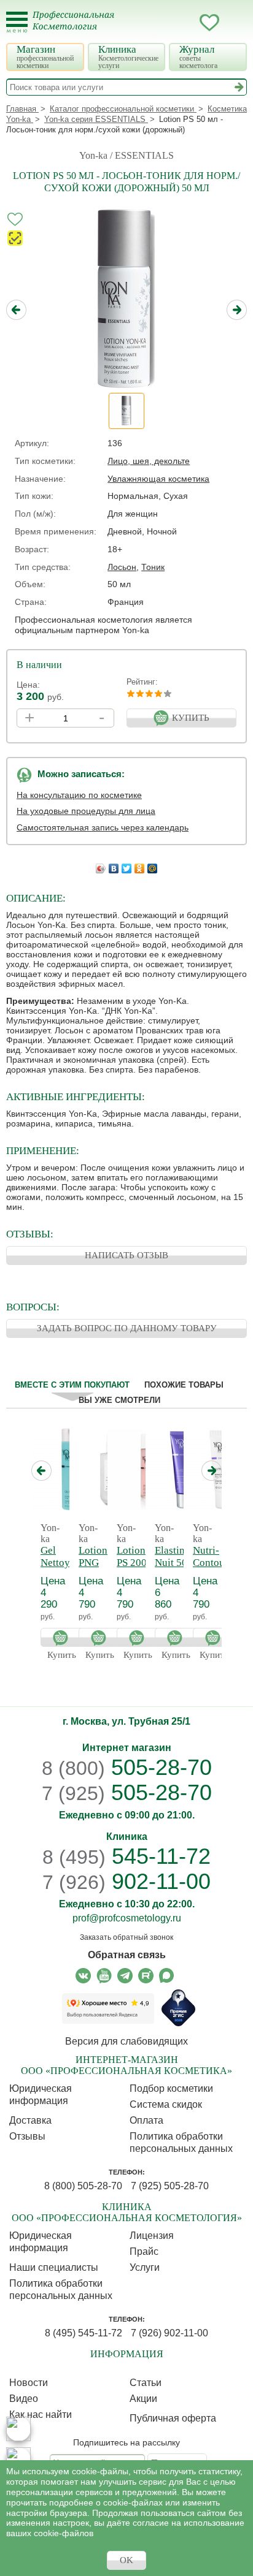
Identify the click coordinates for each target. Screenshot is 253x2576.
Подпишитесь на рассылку (126, 2442)
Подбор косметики (171, 2088)
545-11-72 (126, 1856)
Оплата (146, 2120)
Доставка (30, 2120)
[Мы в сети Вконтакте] (83, 1976)
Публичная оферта (173, 2418)
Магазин (45, 57)
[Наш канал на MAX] (167, 1976)
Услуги (145, 2267)
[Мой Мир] (153, 865)
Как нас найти (41, 2415)
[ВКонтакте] (114, 865)
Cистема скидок (166, 2104)
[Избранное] (209, 25)
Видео (24, 2399)
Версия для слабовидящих (126, 2041)
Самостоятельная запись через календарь (103, 827)
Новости (29, 2383)
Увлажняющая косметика (158, 479)
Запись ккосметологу (160, 23)
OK (126, 2560)
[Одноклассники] (140, 865)
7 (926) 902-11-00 (169, 2333)
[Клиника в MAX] (18, 2429)
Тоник (153, 567)
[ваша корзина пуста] (234, 23)
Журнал (198, 57)
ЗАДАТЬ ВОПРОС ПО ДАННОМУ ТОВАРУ (127, 1328)
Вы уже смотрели (119, 1400)
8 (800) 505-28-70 (83, 2186)
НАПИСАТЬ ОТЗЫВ (126, 1255)
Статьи (146, 2383)
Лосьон (122, 567)
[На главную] (81, 28)
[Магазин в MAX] (18, 2460)
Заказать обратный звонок (126, 1937)
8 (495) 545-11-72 (84, 2333)
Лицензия (152, 2236)
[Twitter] (127, 865)
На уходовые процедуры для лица (86, 811)
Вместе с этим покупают (72, 1385)
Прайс (144, 2251)
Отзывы (27, 2136)
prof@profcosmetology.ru (127, 1918)
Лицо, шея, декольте (149, 461)
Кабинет (185, 23)
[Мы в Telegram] (125, 1976)
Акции (143, 2399)
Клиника (128, 57)
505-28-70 (127, 1767)
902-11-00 (126, 1882)
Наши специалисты (54, 2267)
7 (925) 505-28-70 (170, 2186)
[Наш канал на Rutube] (146, 1976)
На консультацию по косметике (79, 795)
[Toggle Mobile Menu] (17, 22)
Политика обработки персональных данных (181, 2142)
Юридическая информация (41, 2095)
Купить (63, 1637)
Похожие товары (184, 1385)
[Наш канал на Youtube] (104, 1976)
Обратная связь (127, 1955)
